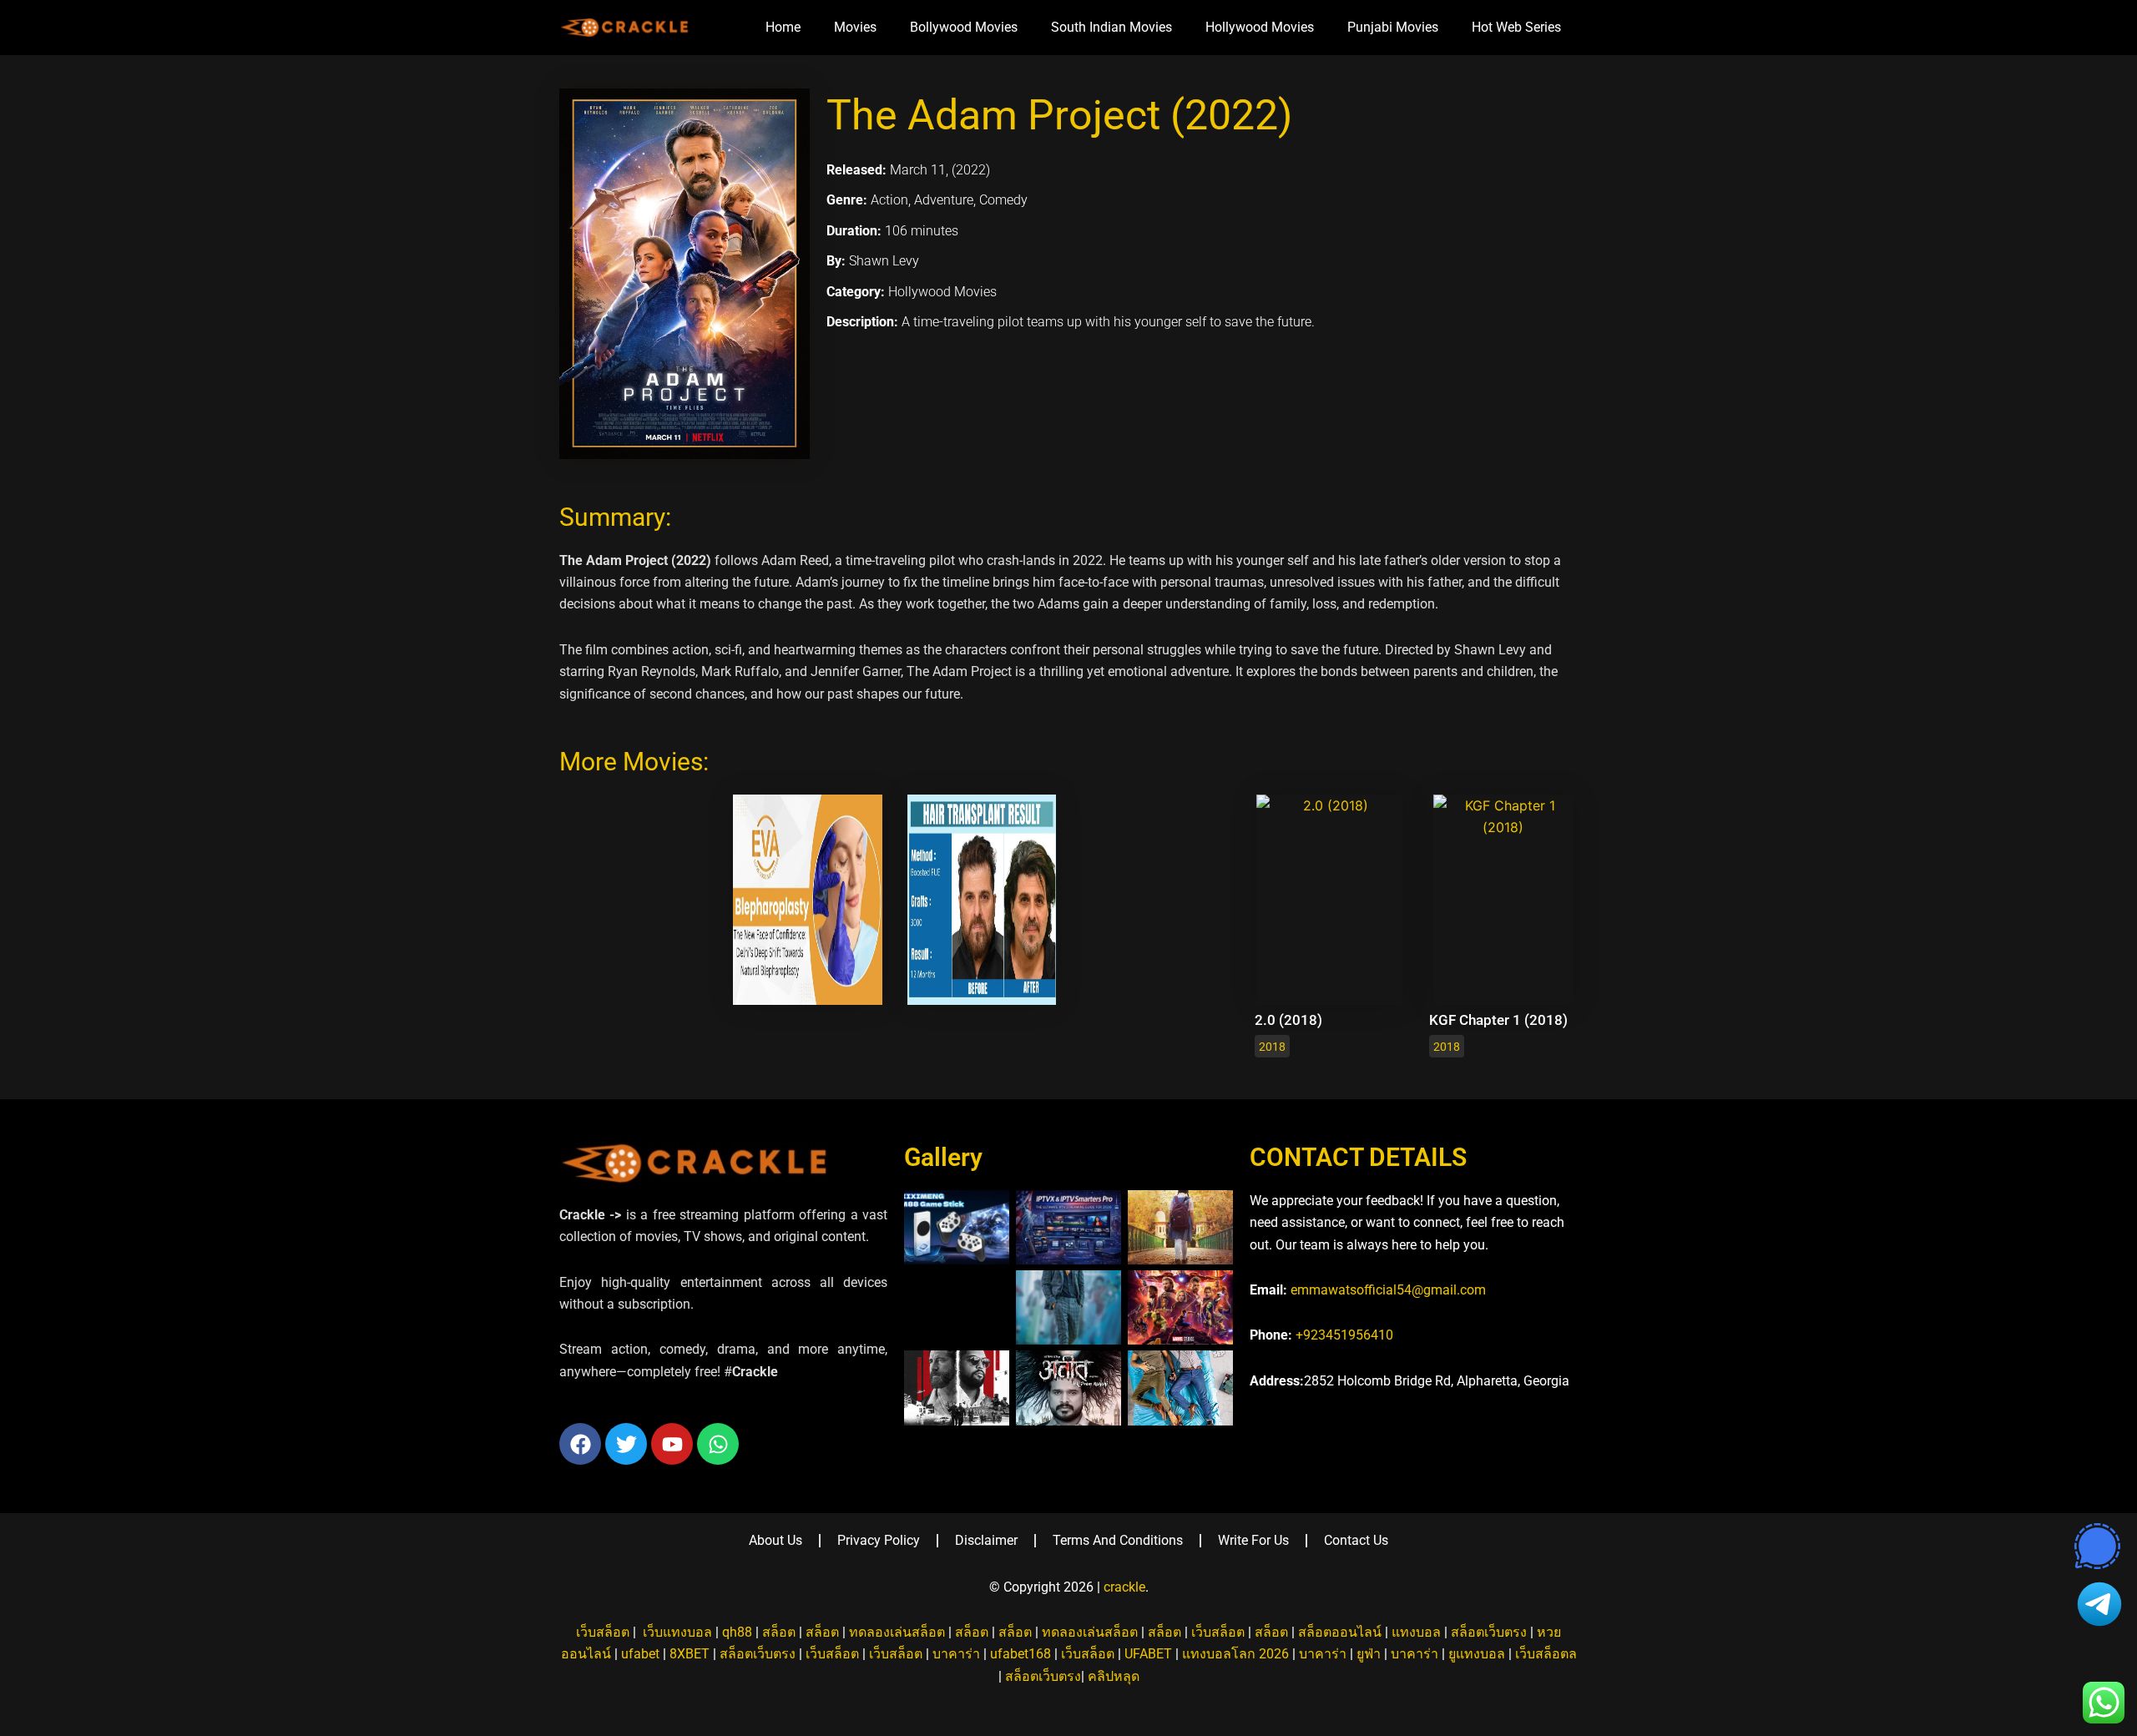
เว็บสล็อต (603, 1632)
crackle (1124, 1587)
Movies (855, 27)
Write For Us (1253, 1540)
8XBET (690, 1654)
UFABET (1148, 1654)
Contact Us (1356, 1540)
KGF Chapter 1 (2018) (1498, 1020)
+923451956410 (1344, 1335)
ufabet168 (1021, 1654)
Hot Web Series (1516, 27)
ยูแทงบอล (1477, 1654)
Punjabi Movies (1393, 27)
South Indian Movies (1111, 27)
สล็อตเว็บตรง (1489, 1632)
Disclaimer (986, 1540)
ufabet (640, 1654)
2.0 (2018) (1288, 1020)
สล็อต (779, 1632)
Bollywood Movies (964, 27)
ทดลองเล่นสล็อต (897, 1632)
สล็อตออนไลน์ (1340, 1632)
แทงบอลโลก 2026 (1235, 1654)
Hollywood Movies (1260, 27)
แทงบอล (1416, 1632)
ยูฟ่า (1369, 1654)
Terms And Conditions (1118, 1540)
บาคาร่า (956, 1654)
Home (783, 27)
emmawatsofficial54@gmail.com (1388, 1290)
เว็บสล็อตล (1546, 1654)
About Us (775, 1540)
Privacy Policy (879, 1540)
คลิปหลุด (1114, 1676)
